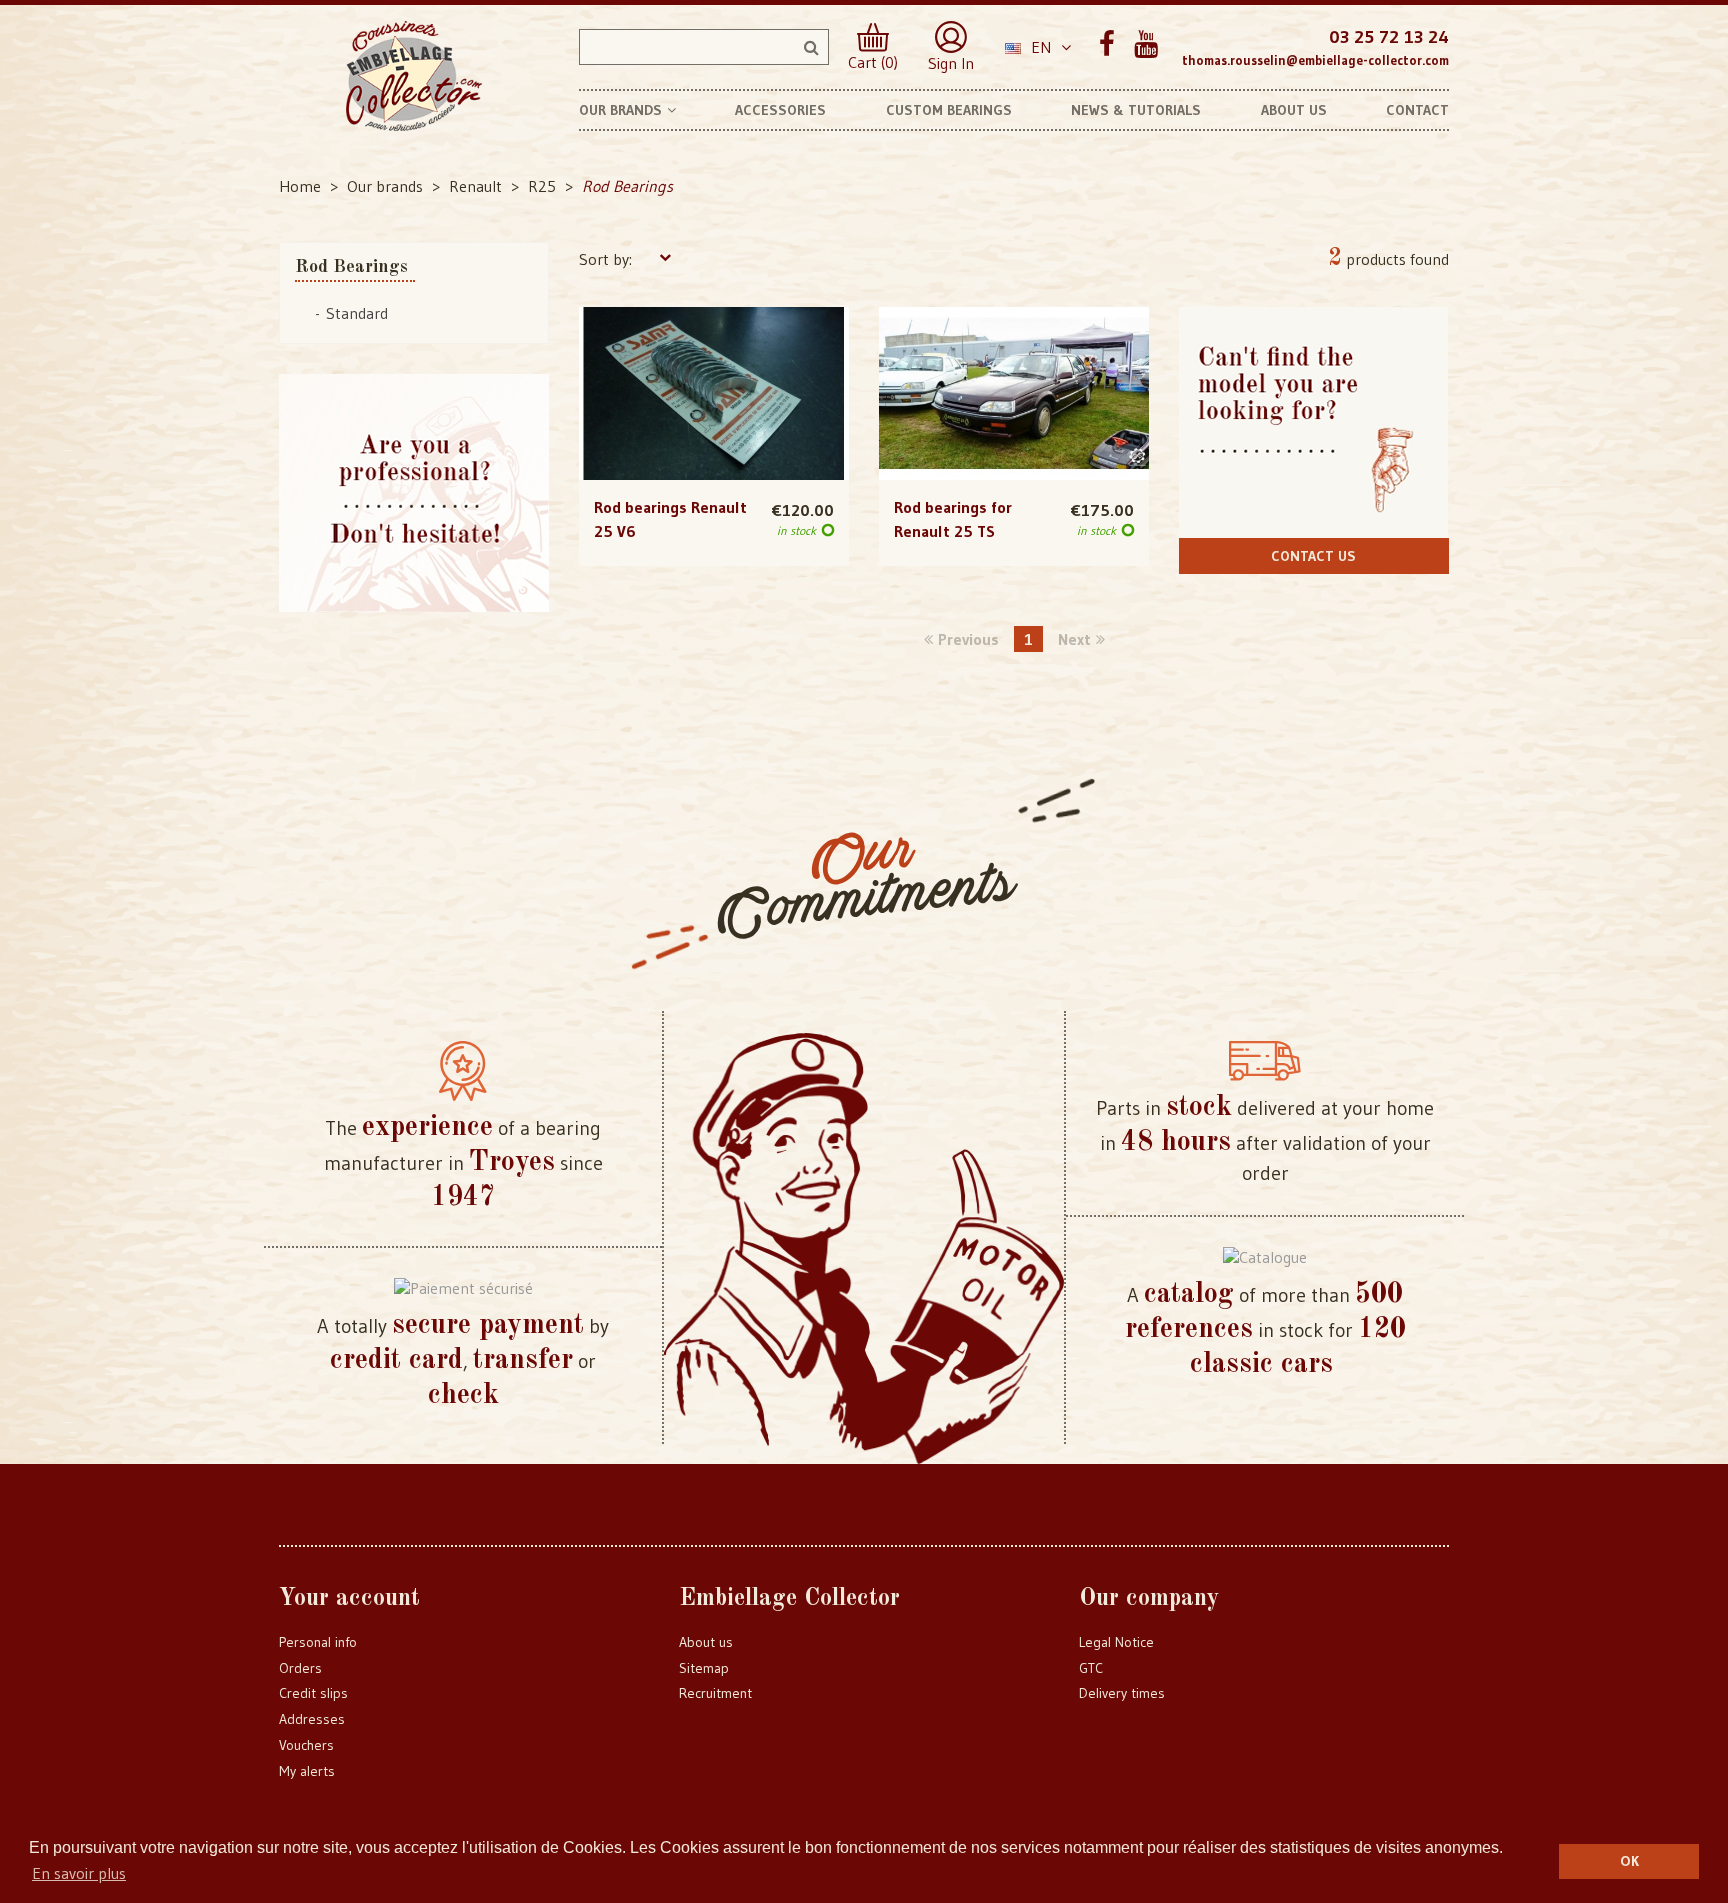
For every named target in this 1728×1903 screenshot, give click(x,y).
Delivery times (1122, 1693)
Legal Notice (1116, 1642)
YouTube (1145, 44)
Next (1074, 639)
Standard (357, 313)
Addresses (312, 1719)
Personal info (318, 1642)
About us (706, 1642)
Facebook (1106, 44)
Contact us (1313, 556)
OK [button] (1629, 1861)
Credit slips (313, 1693)
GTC (1091, 1668)
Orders (300, 1668)
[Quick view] (713, 353)
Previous (968, 639)
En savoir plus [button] (79, 1873)
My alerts (307, 1771)
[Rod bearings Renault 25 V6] (714, 394)
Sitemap (704, 1668)
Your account (349, 1599)
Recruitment (715, 1693)
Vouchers (306, 1745)
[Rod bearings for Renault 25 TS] (1014, 394)
